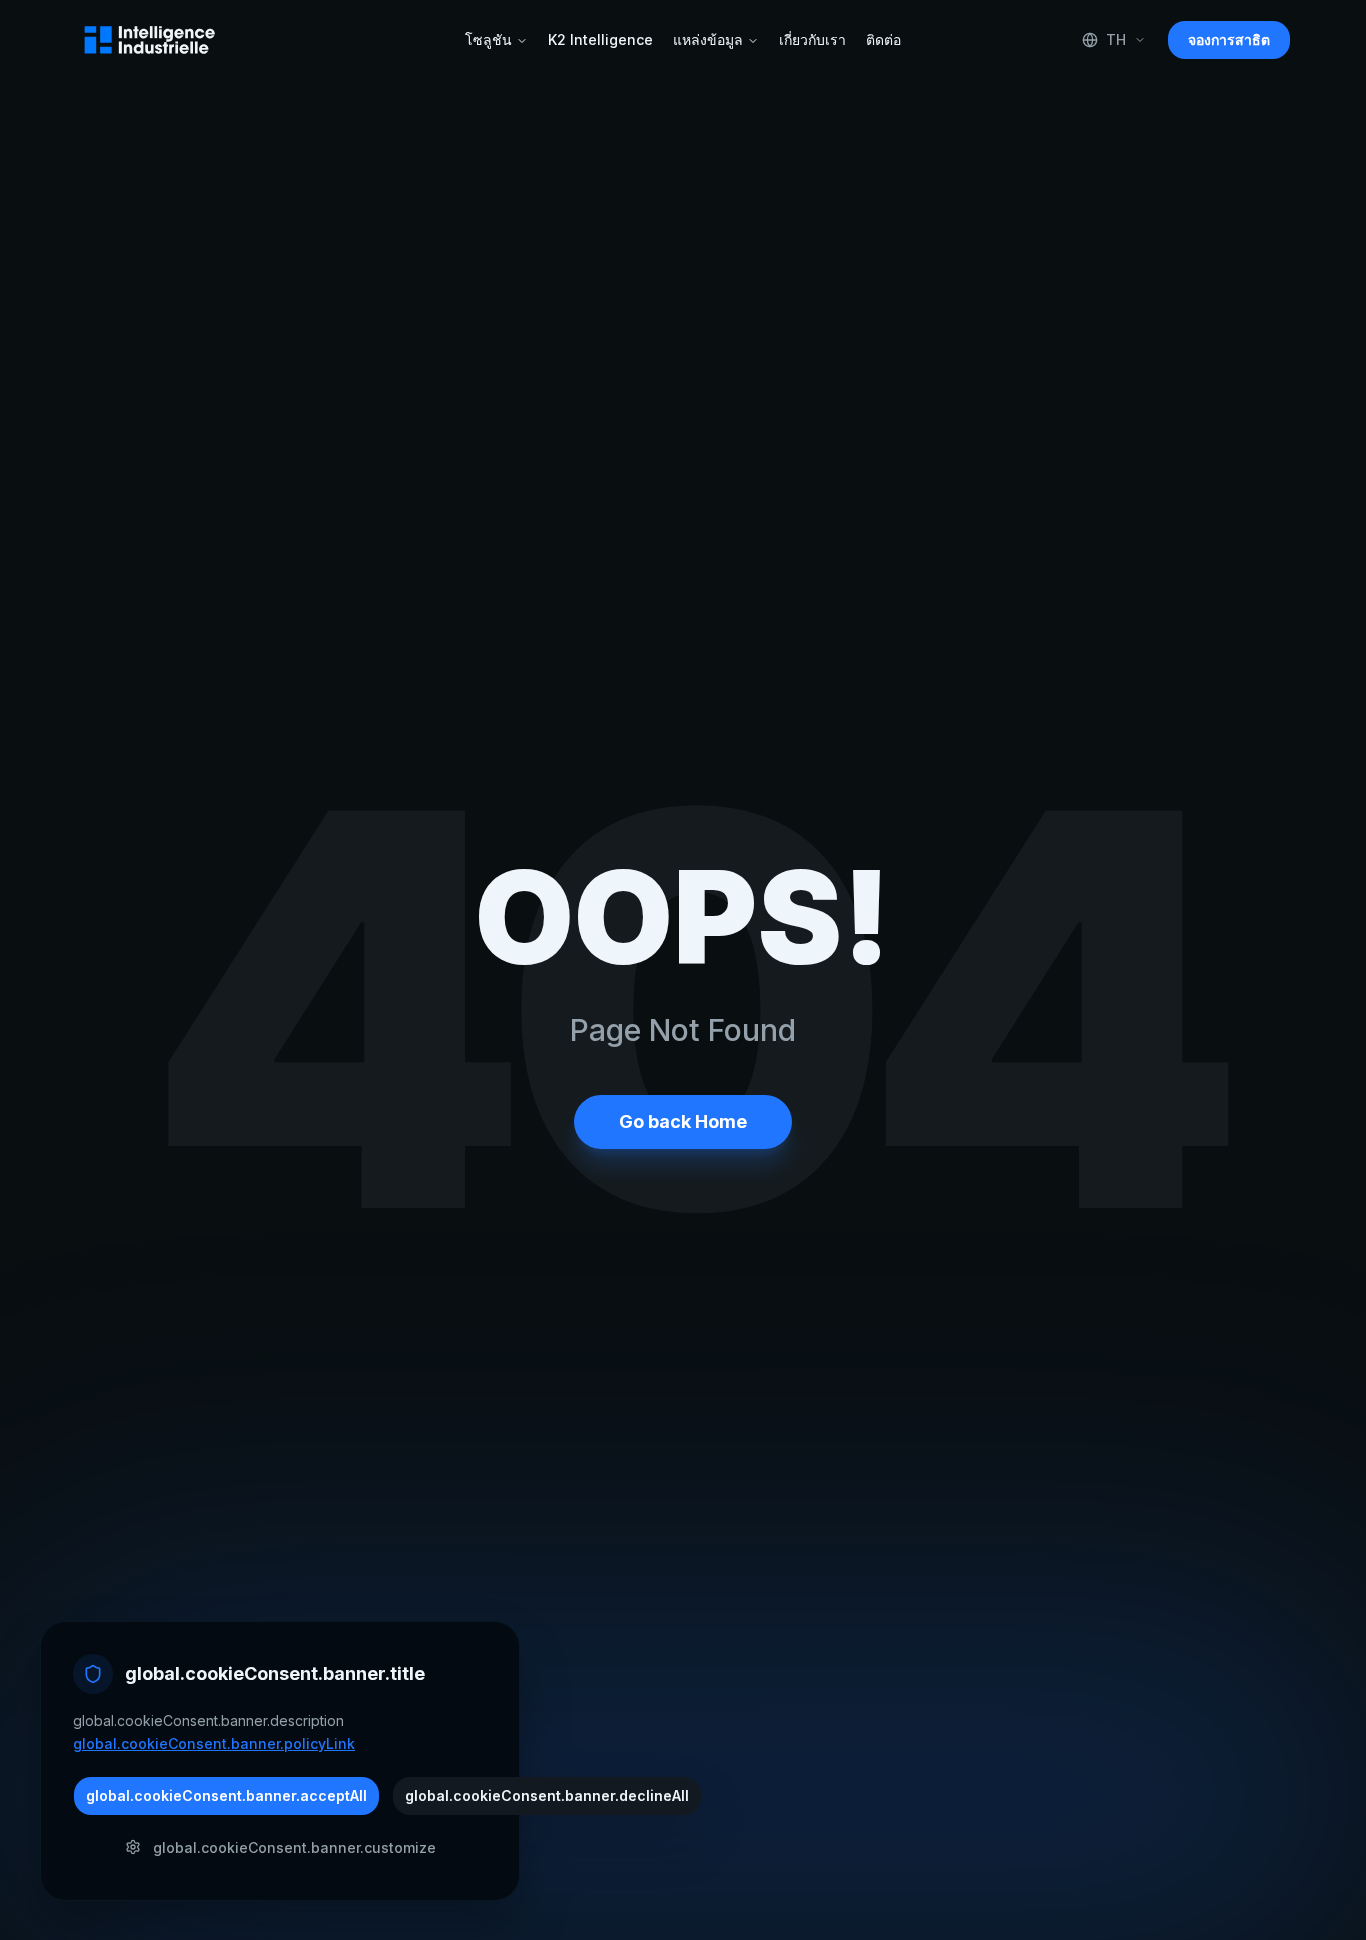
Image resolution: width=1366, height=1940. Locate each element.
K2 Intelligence (600, 39)
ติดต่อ (883, 39)
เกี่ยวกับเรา (812, 39)
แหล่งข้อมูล (708, 39)
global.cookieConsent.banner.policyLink (214, 1742)
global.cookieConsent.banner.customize (294, 1846)
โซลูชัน (488, 39)
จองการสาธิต (1229, 39)
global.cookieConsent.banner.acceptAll (226, 1794)
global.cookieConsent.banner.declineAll (547, 1794)
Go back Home (683, 1121)
